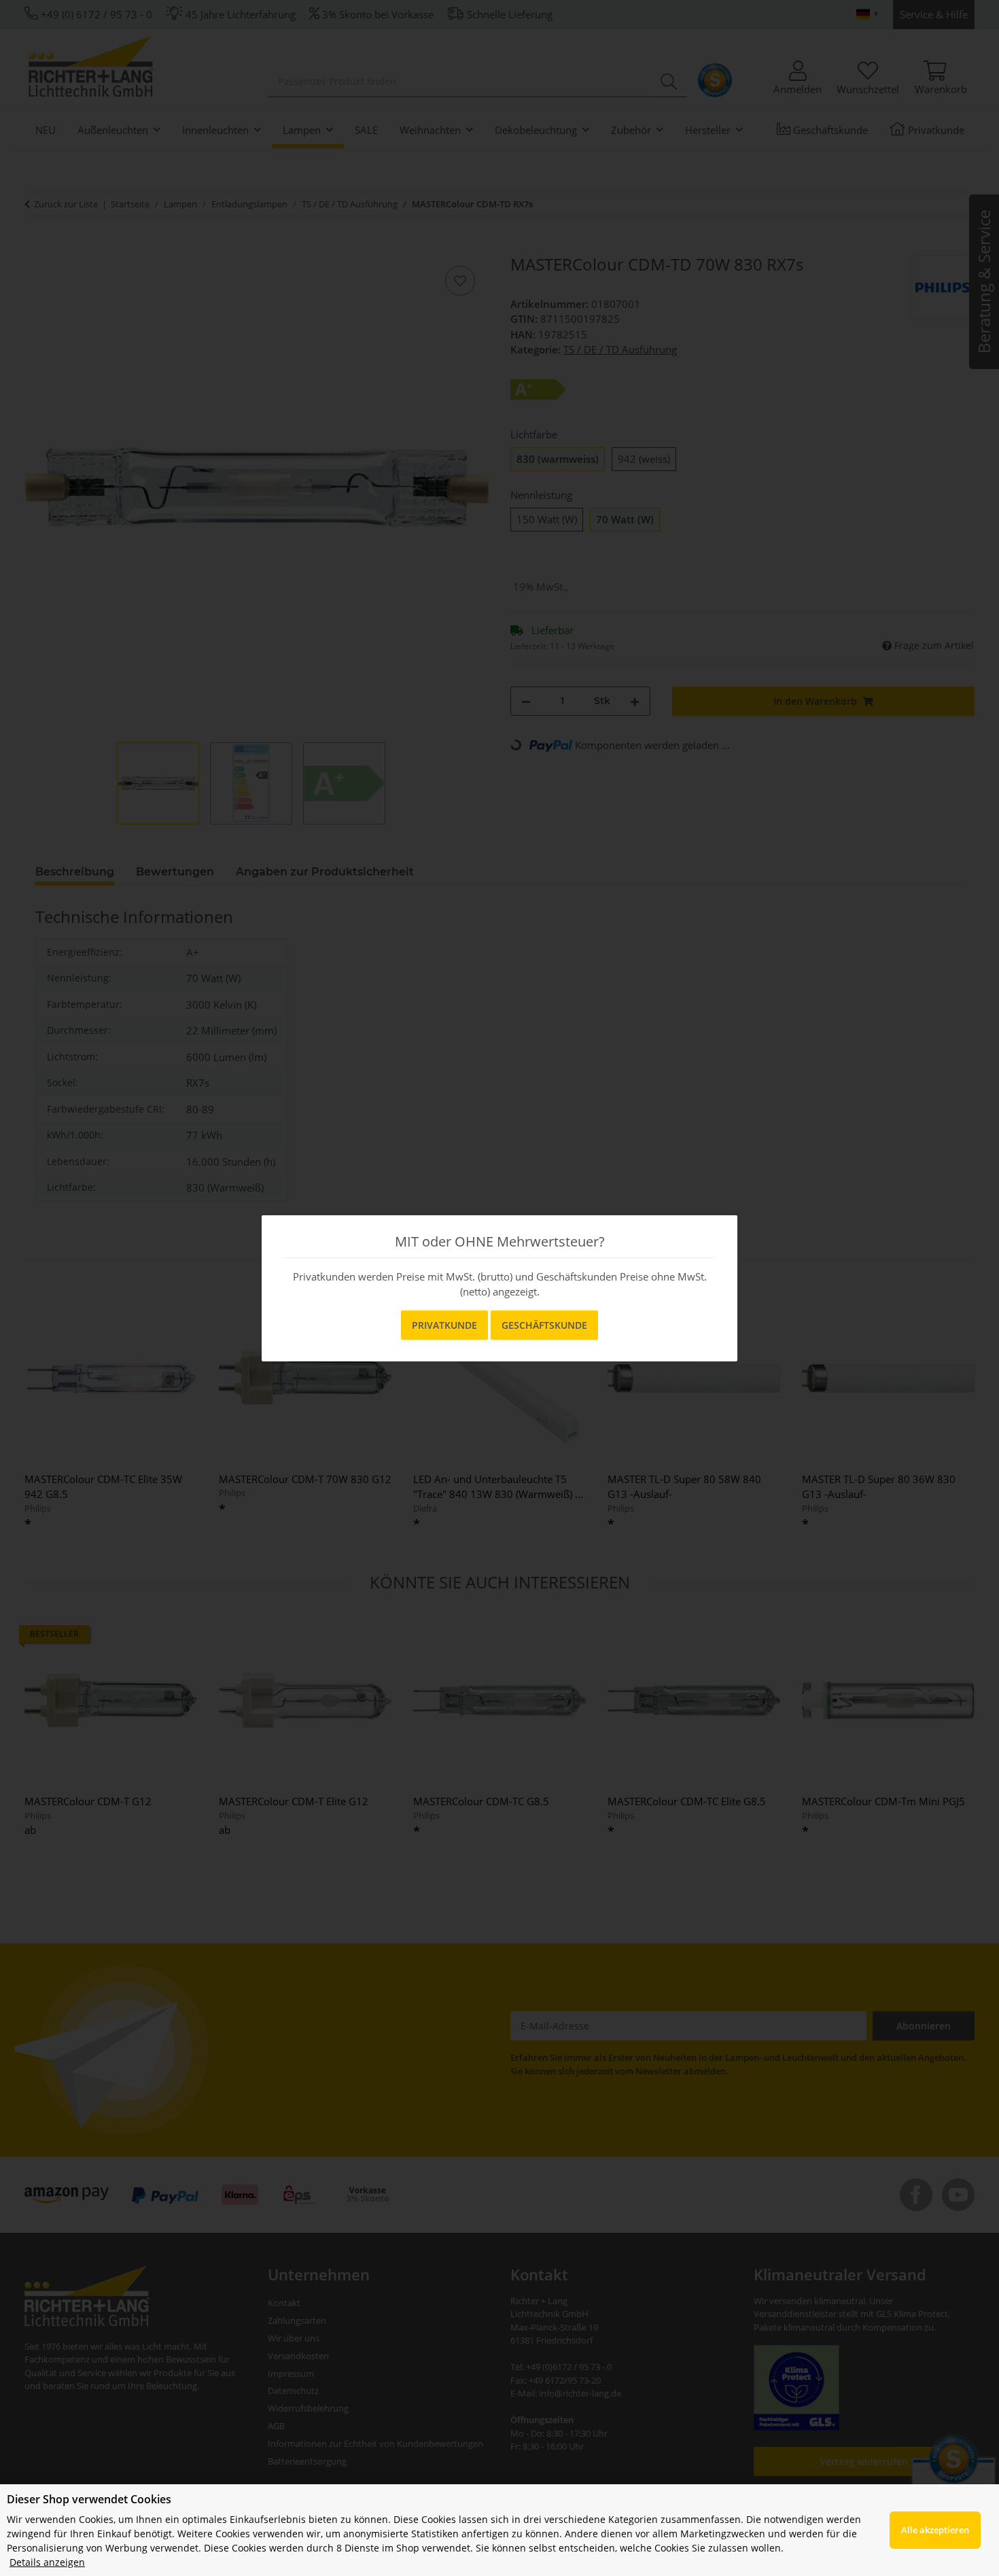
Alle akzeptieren (935, 2530)
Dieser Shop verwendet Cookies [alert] (89, 2499)
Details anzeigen (47, 2562)
